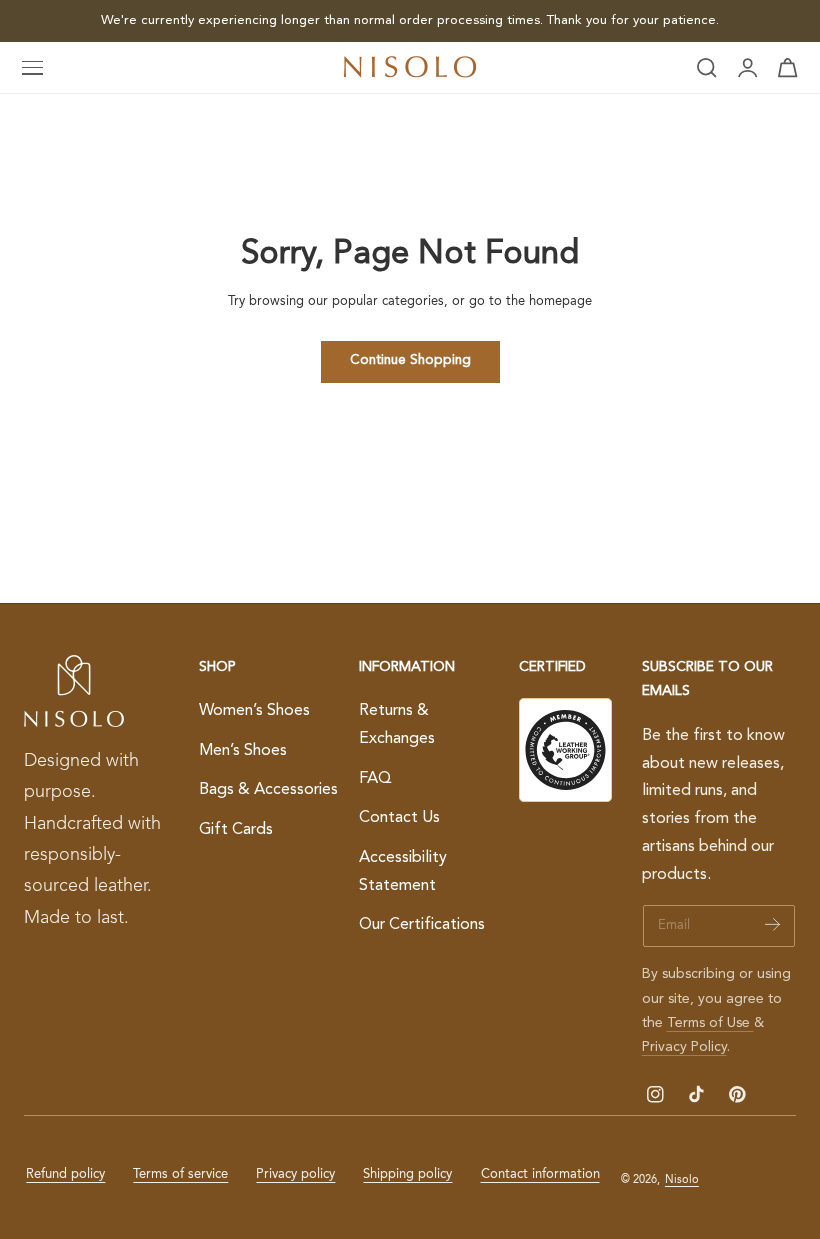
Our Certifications (422, 925)
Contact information (540, 1174)
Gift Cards (236, 830)
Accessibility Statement (403, 872)
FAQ (375, 779)
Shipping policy (407, 1174)
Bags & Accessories (268, 790)
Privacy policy (295, 1174)
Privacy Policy (684, 1047)
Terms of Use (710, 1023)
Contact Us (399, 818)
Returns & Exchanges (397, 725)
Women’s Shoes (254, 711)
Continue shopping (410, 360)
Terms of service (180, 1174)
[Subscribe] (772, 924)
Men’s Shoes (243, 751)
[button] (33, 68)
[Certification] (565, 750)
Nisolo (682, 1180)
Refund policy (65, 1174)
